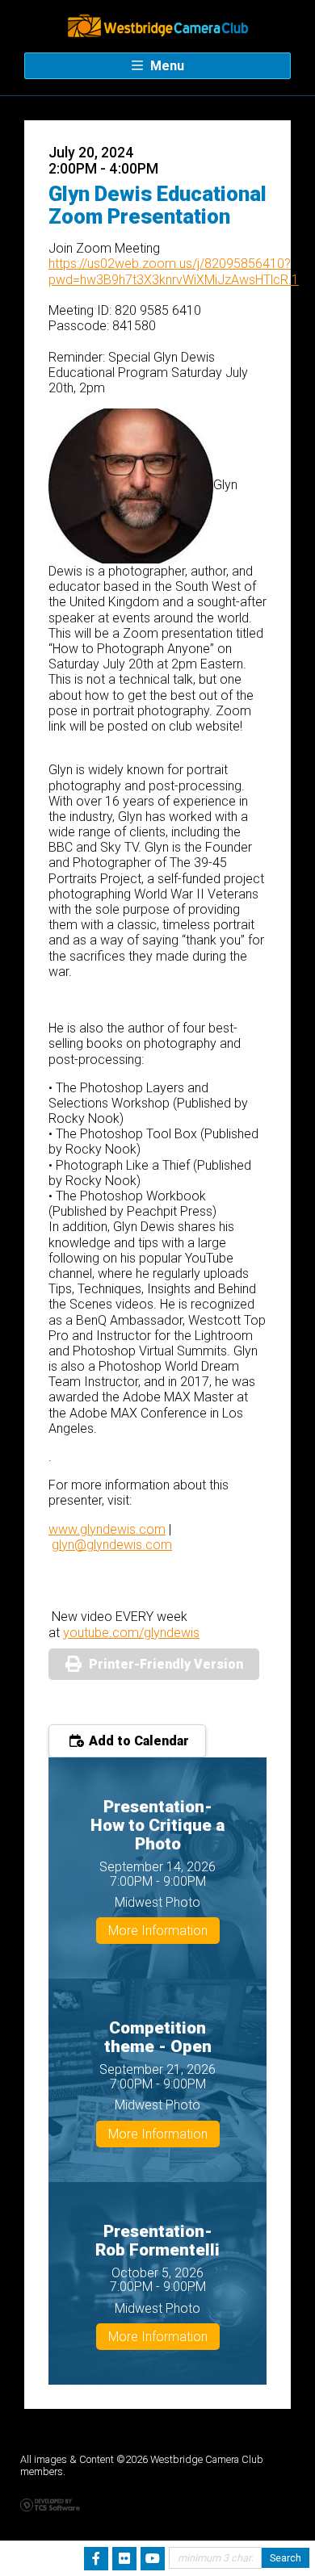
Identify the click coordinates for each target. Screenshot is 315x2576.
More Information (158, 1931)
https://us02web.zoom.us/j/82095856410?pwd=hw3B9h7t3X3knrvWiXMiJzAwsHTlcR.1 (174, 271)
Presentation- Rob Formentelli (157, 2241)
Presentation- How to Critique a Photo (157, 1825)
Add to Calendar (137, 1741)
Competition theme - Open (158, 2037)
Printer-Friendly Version (166, 1664)
